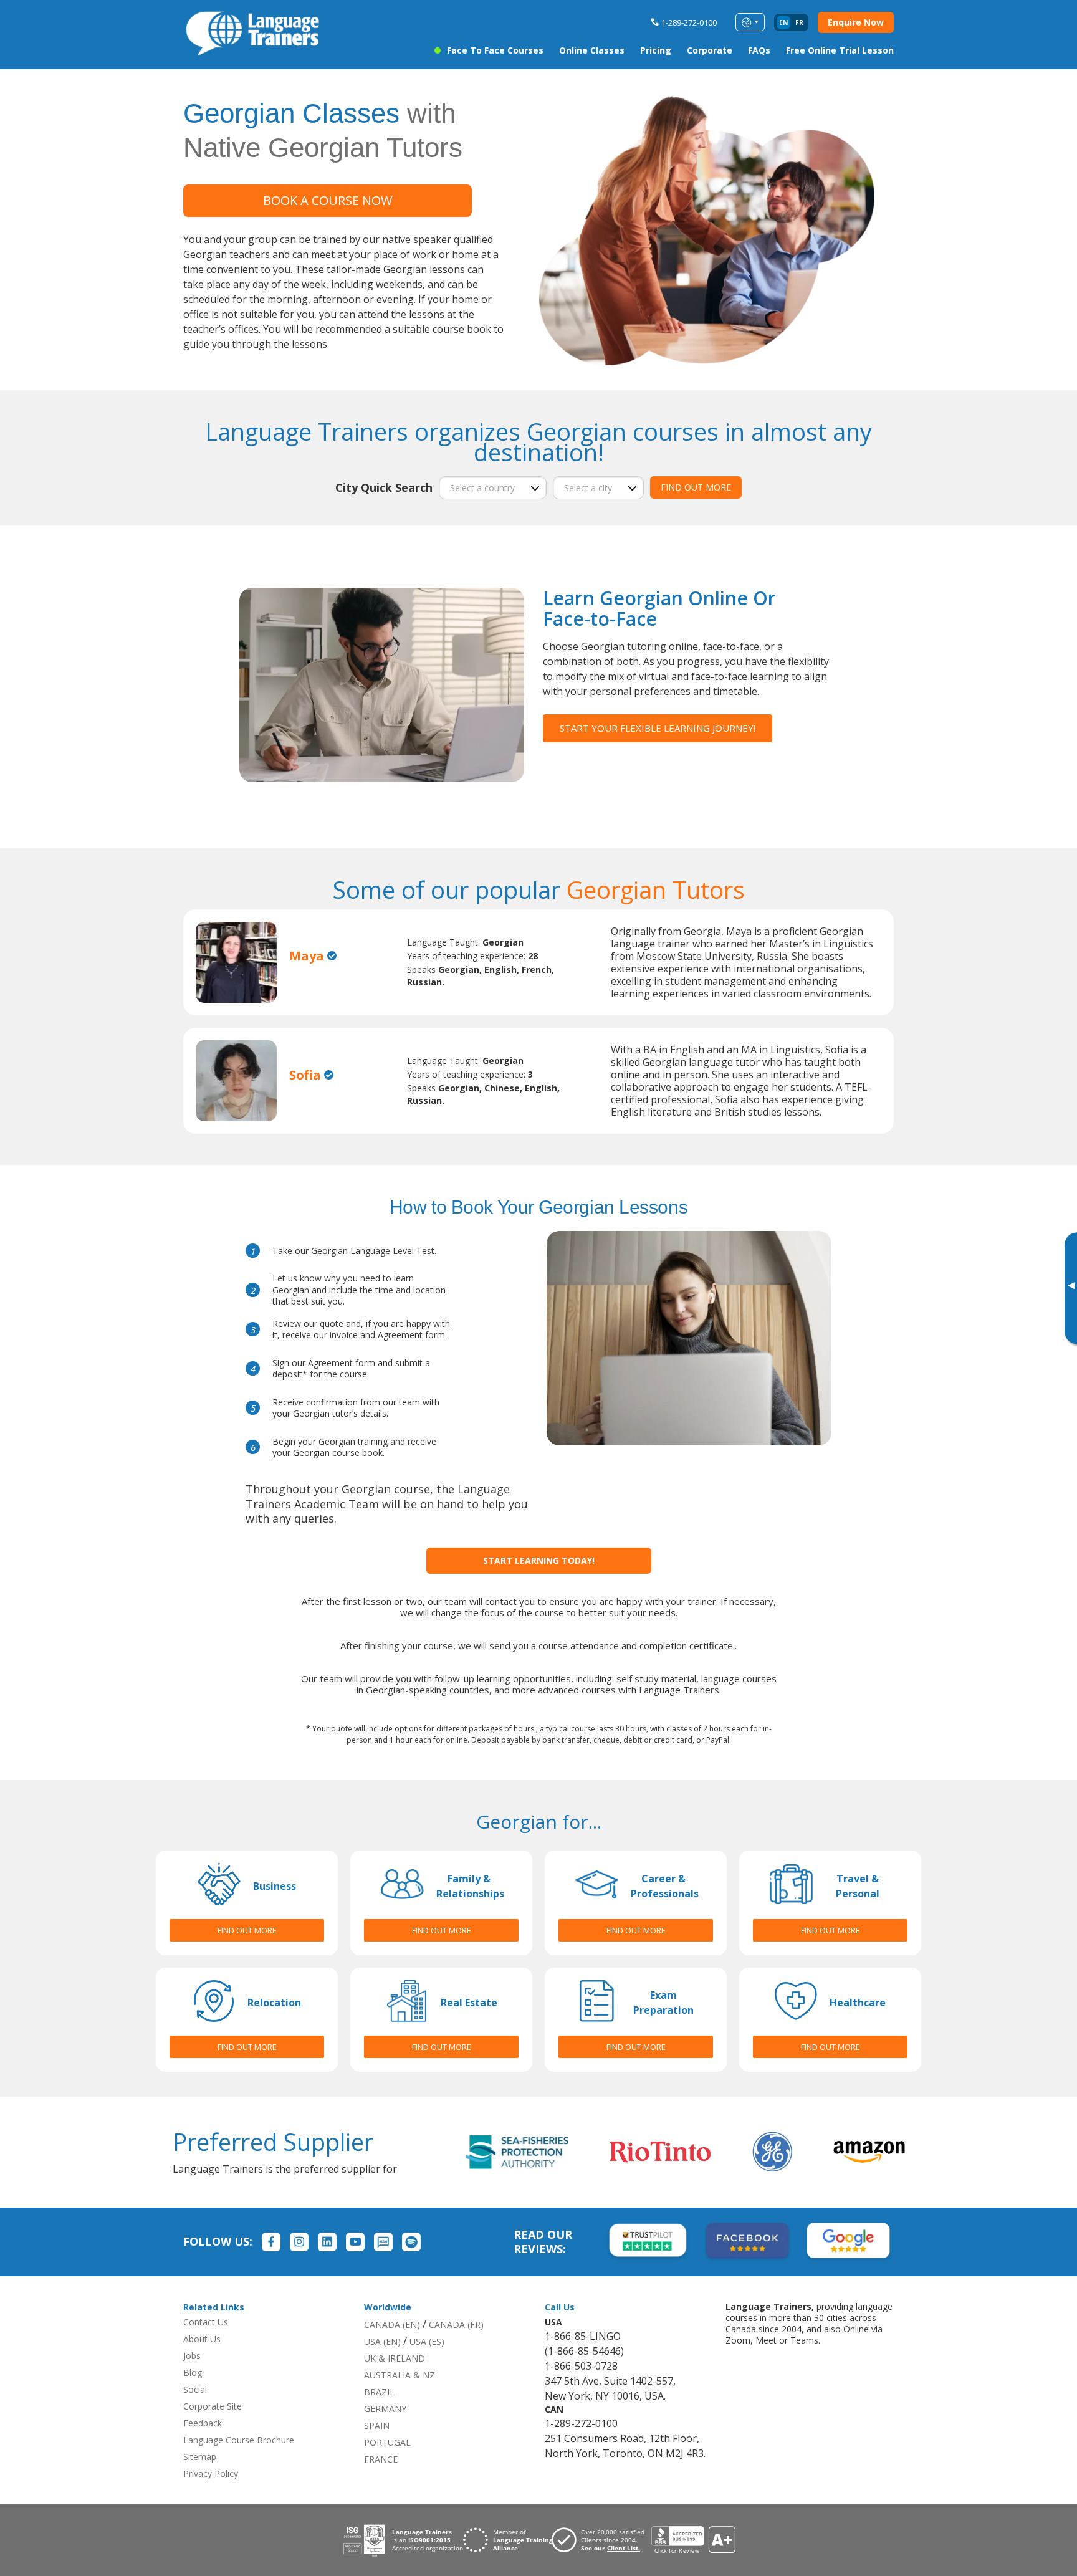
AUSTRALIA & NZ (400, 2375)
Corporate (710, 50)
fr (799, 22)
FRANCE (381, 2459)
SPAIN (377, 2425)
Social (195, 2389)
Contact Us (206, 2322)
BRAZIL (379, 2392)
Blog (193, 2373)
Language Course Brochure (239, 2440)
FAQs (759, 50)
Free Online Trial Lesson (840, 50)
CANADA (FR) (456, 2325)
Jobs (192, 2356)
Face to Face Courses (495, 50)
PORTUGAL (387, 2442)
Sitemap (200, 2457)
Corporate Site (213, 2406)
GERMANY (385, 2409)
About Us (202, 2339)
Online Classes (592, 50)
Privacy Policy (211, 2473)
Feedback (203, 2423)
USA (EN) (382, 2341)
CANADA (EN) (392, 2325)
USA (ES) (427, 2341)
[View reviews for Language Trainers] (693, 2540)
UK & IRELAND (395, 2358)
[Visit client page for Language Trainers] (601, 2540)
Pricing (656, 50)
